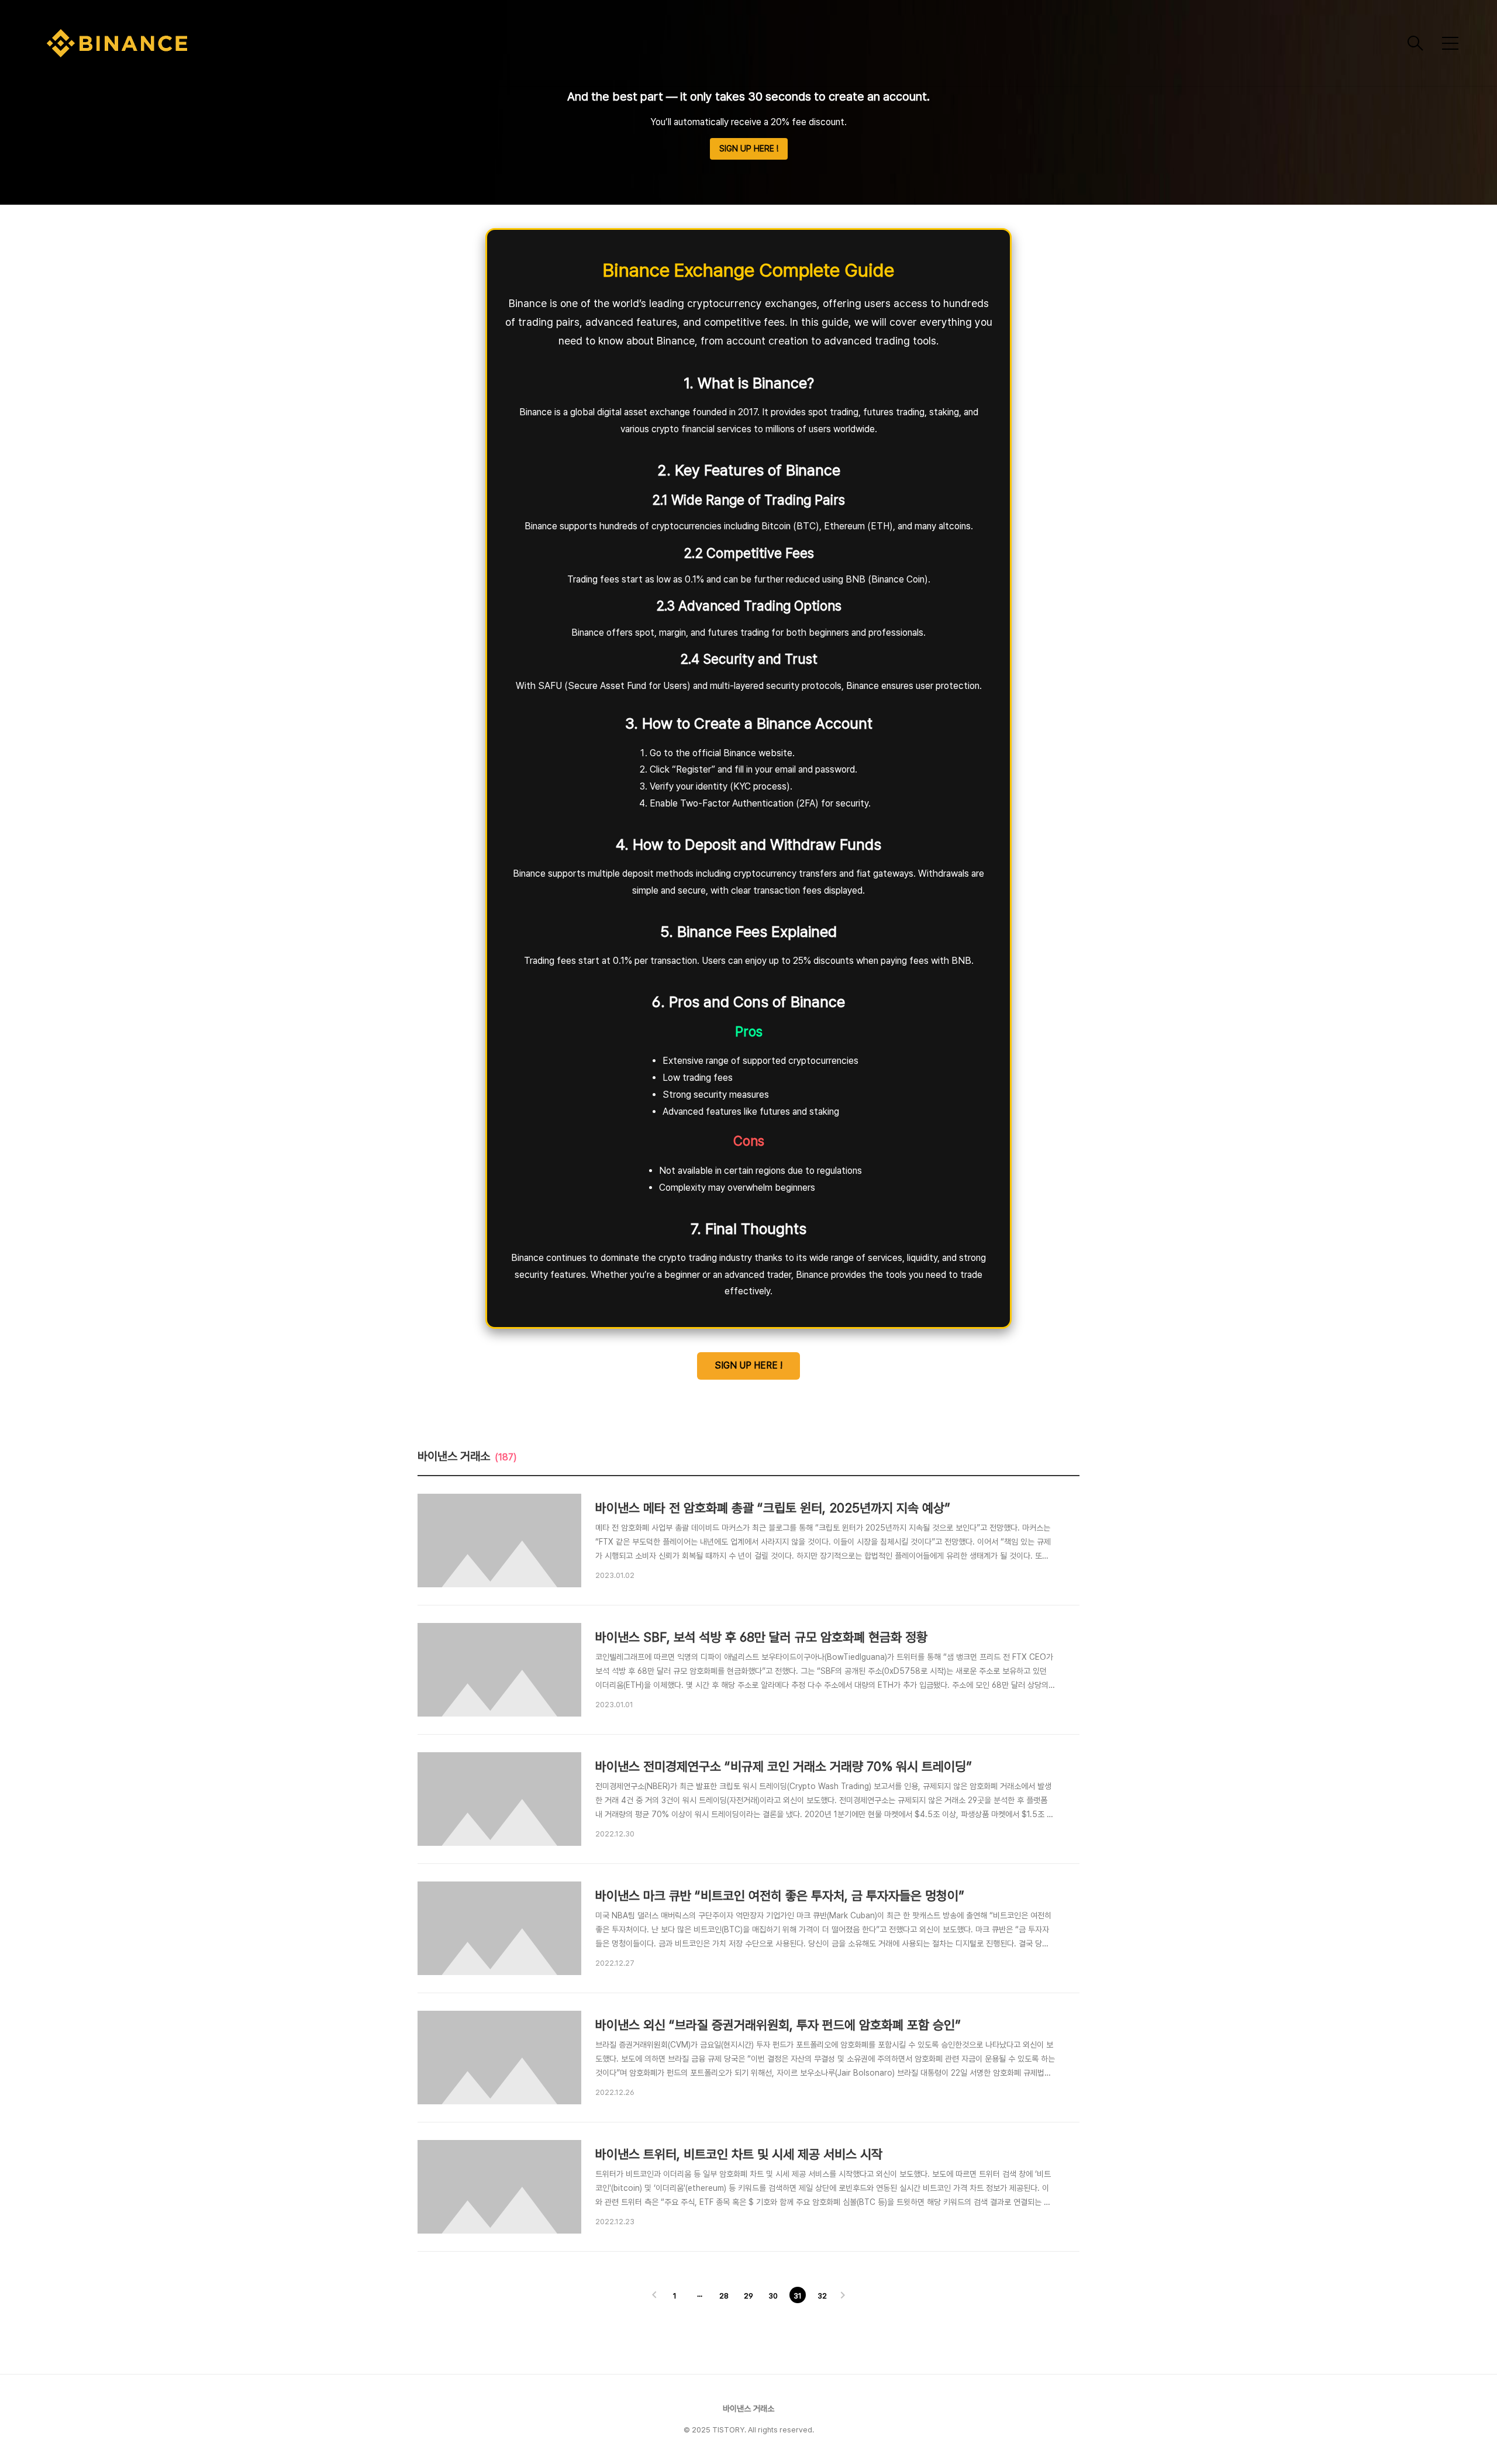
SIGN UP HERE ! (749, 149)
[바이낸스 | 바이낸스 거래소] (722, 43)
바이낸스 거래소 (748, 2408)
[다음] (843, 2296)
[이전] (654, 2296)
